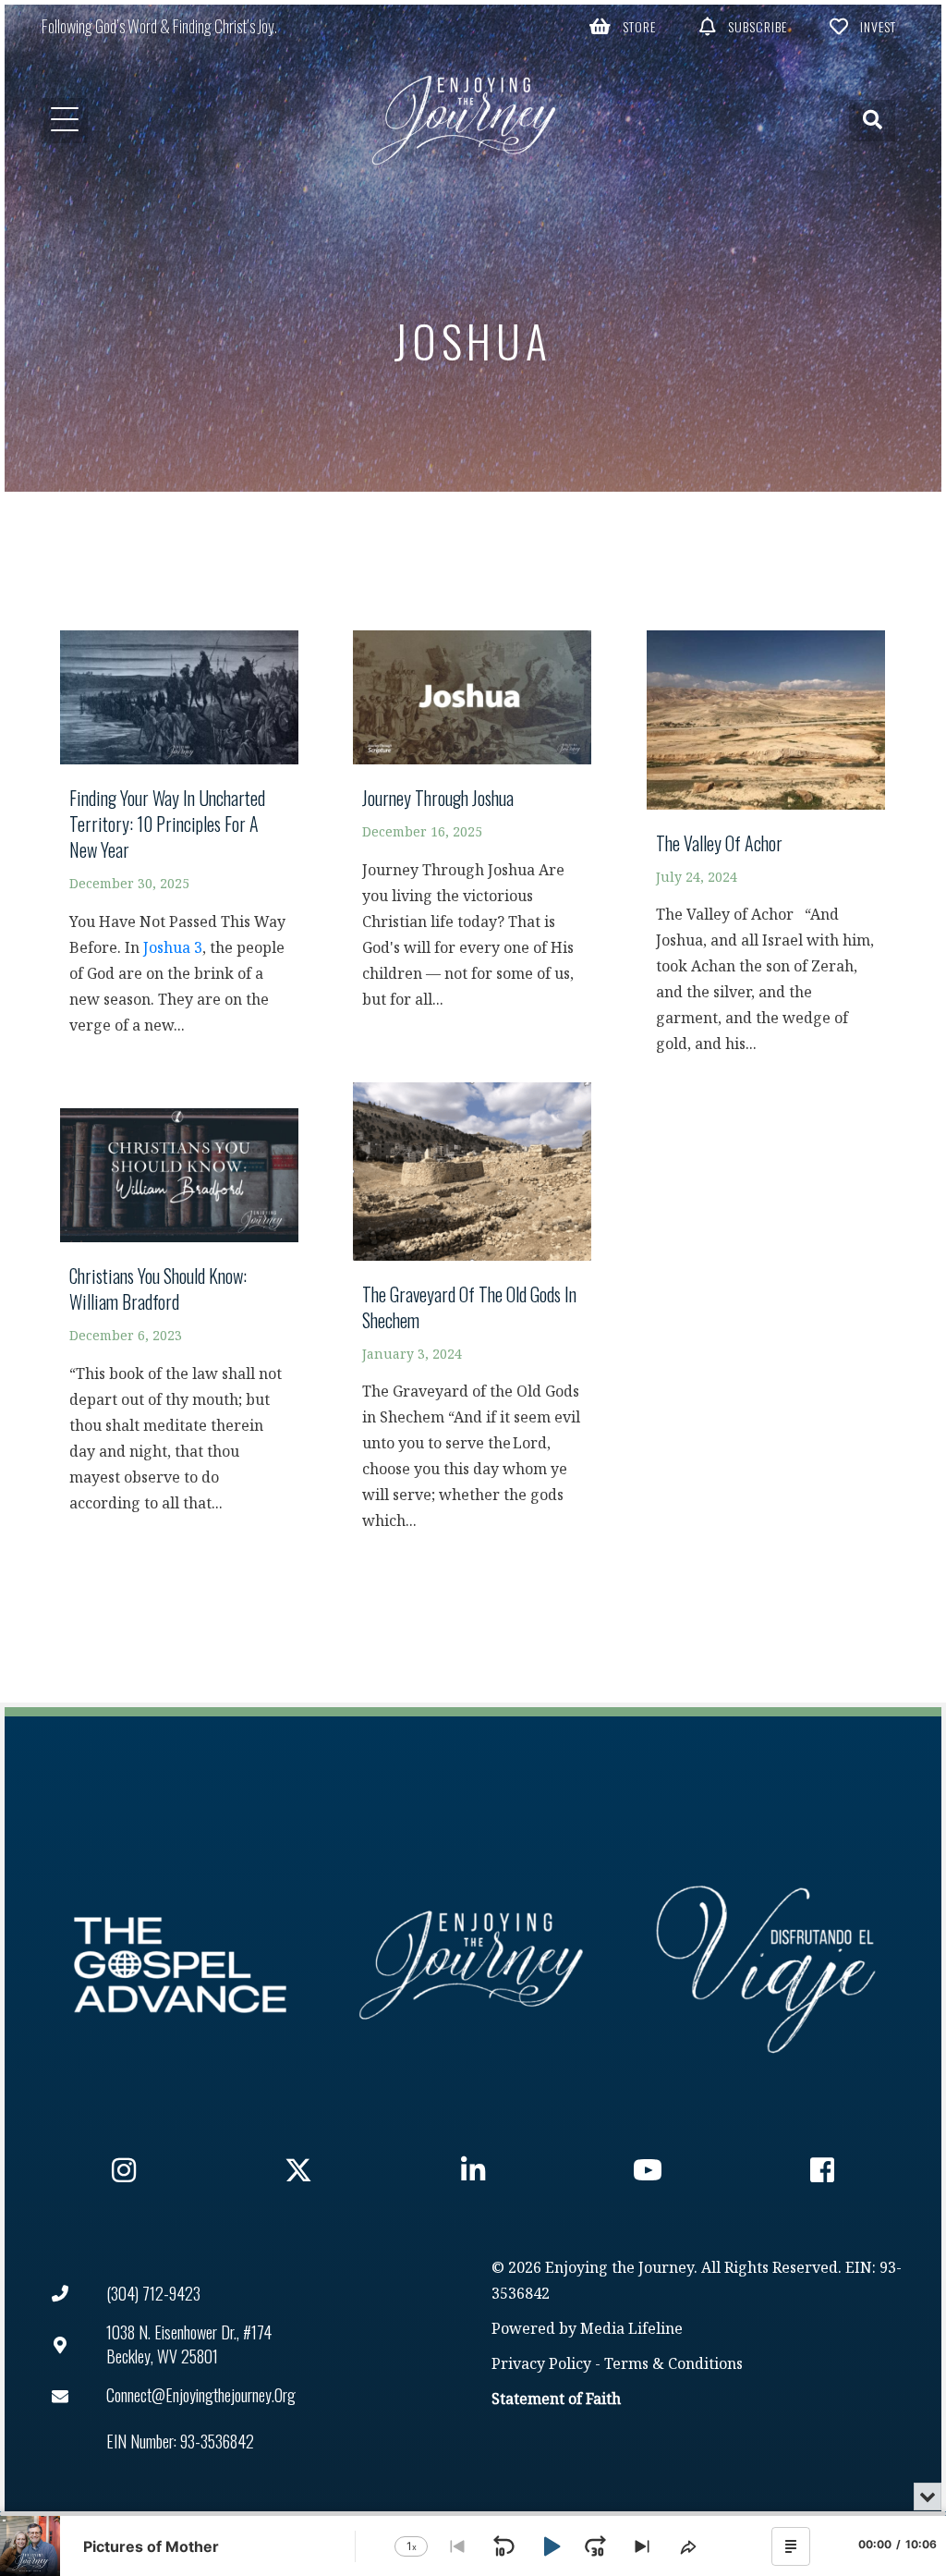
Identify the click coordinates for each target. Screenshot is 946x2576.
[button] (623, 26)
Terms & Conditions (673, 2365)
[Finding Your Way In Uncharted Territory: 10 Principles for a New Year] (179, 842)
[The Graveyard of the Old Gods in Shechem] (472, 1316)
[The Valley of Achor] (766, 851)
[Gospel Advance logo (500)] (180, 1965)
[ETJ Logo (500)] (473, 1965)
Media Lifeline (631, 2330)
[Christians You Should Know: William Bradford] (179, 1320)
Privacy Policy (541, 2365)
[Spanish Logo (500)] (766, 1965)
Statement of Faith (556, 2400)
